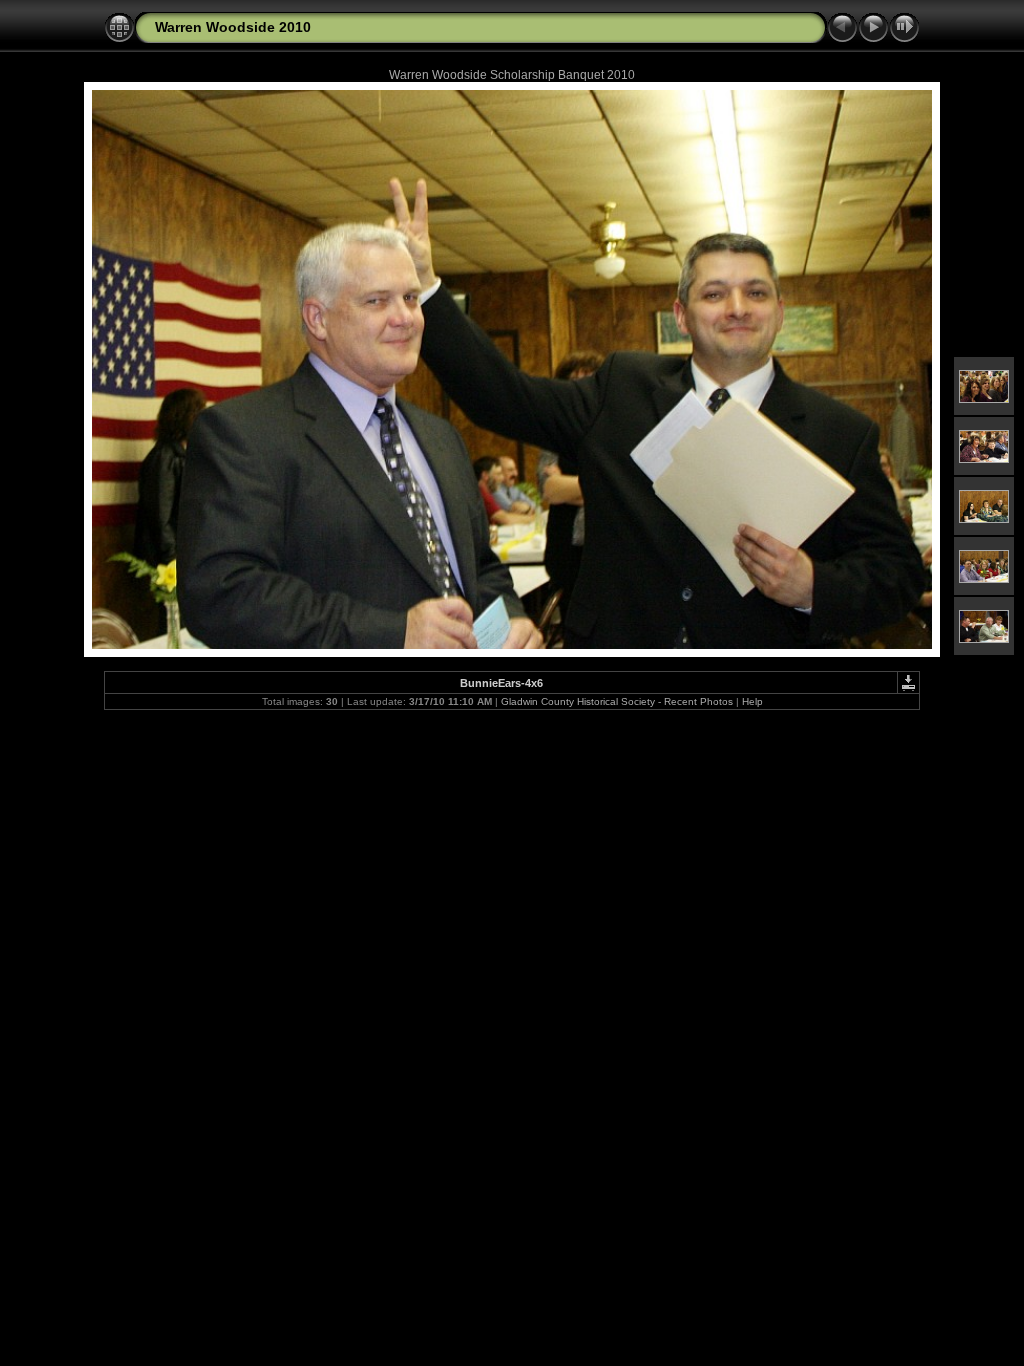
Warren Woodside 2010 (233, 27)
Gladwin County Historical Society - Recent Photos (617, 701)
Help (752, 701)
